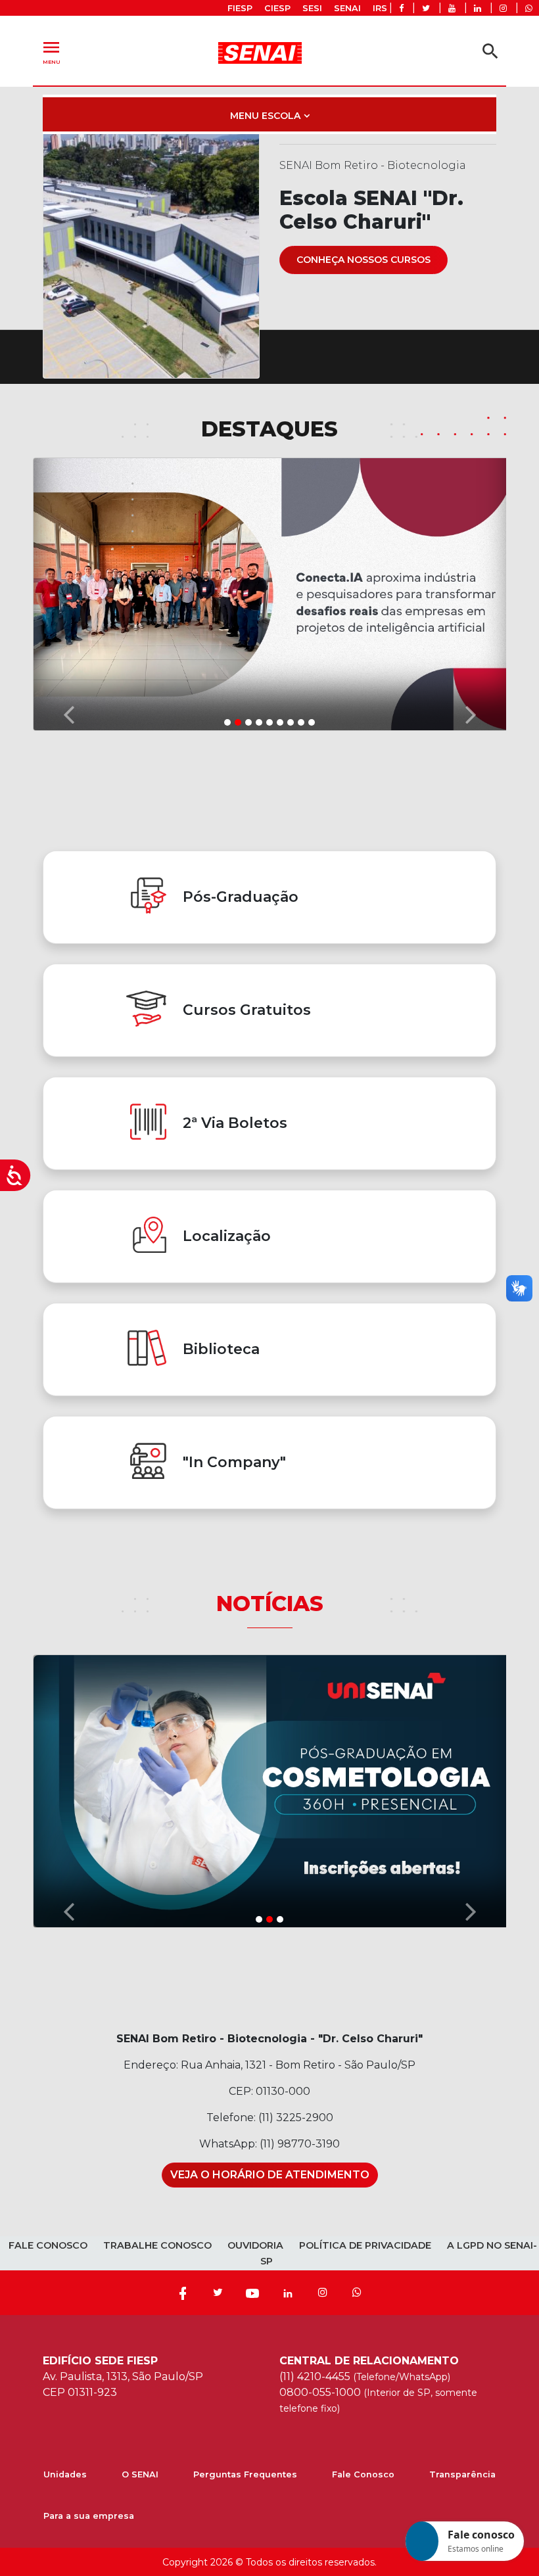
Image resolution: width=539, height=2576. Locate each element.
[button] (68, 594)
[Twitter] (218, 2293)
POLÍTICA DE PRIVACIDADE (365, 2245)
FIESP (240, 8)
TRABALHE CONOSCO (157, 2245)
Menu (51, 51)
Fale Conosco (363, 2474)
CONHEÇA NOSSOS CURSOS (363, 260)
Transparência (462, 2474)
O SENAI (140, 2474)
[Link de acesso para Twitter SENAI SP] (426, 8)
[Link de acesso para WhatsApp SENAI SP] (529, 8)
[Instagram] (323, 2293)
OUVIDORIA (255, 2245)
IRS (380, 8)
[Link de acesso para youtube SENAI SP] (452, 8)
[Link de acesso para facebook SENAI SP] (401, 8)
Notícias (270, 1604)
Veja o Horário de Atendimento (270, 2175)
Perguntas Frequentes (245, 2474)
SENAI (347, 8)
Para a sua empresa (89, 2516)
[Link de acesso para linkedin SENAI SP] (478, 8)
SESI (312, 8)
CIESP (277, 8)
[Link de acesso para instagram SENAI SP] (503, 8)
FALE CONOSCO (48, 2245)
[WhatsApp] (357, 2293)
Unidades (65, 2474)
